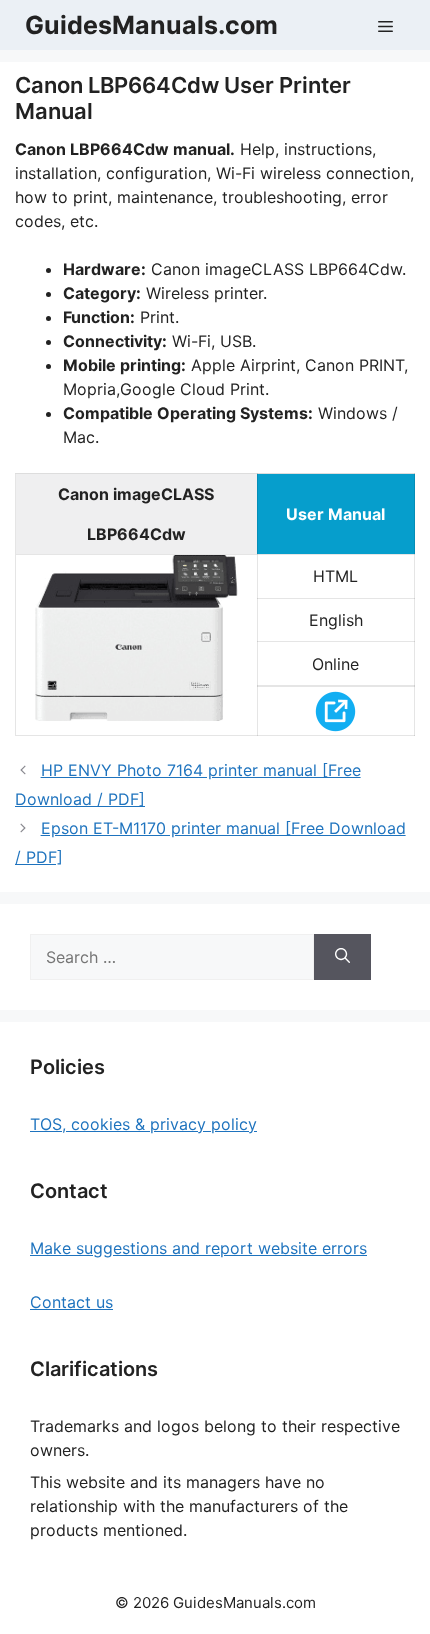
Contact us (71, 1302)
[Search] (342, 957)
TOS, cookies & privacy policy (143, 1124)
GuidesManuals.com (151, 25)
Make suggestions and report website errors (198, 1248)
